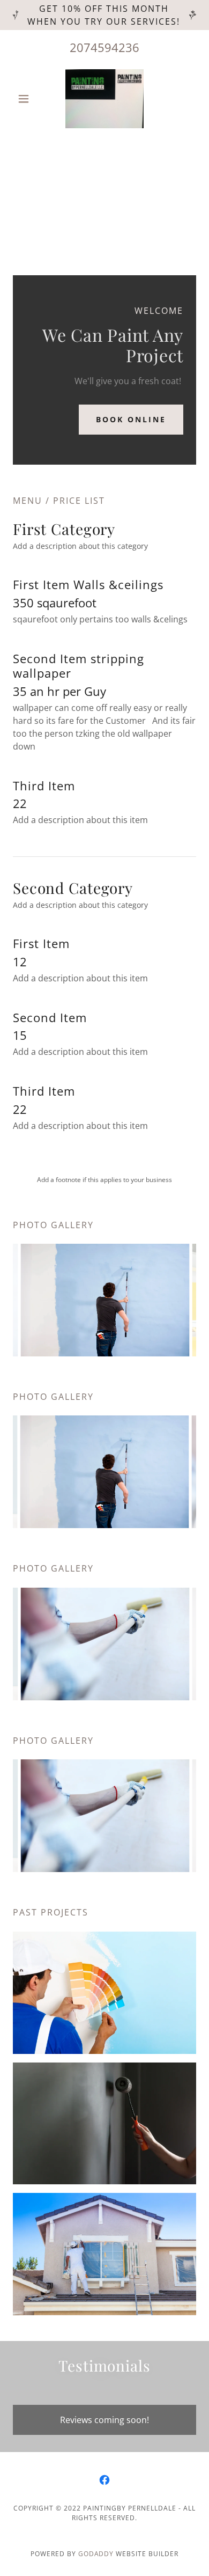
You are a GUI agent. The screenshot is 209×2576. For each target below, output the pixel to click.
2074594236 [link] (104, 47)
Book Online (131, 419)
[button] (27, 99)
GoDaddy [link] (96, 2554)
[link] (105, 99)
